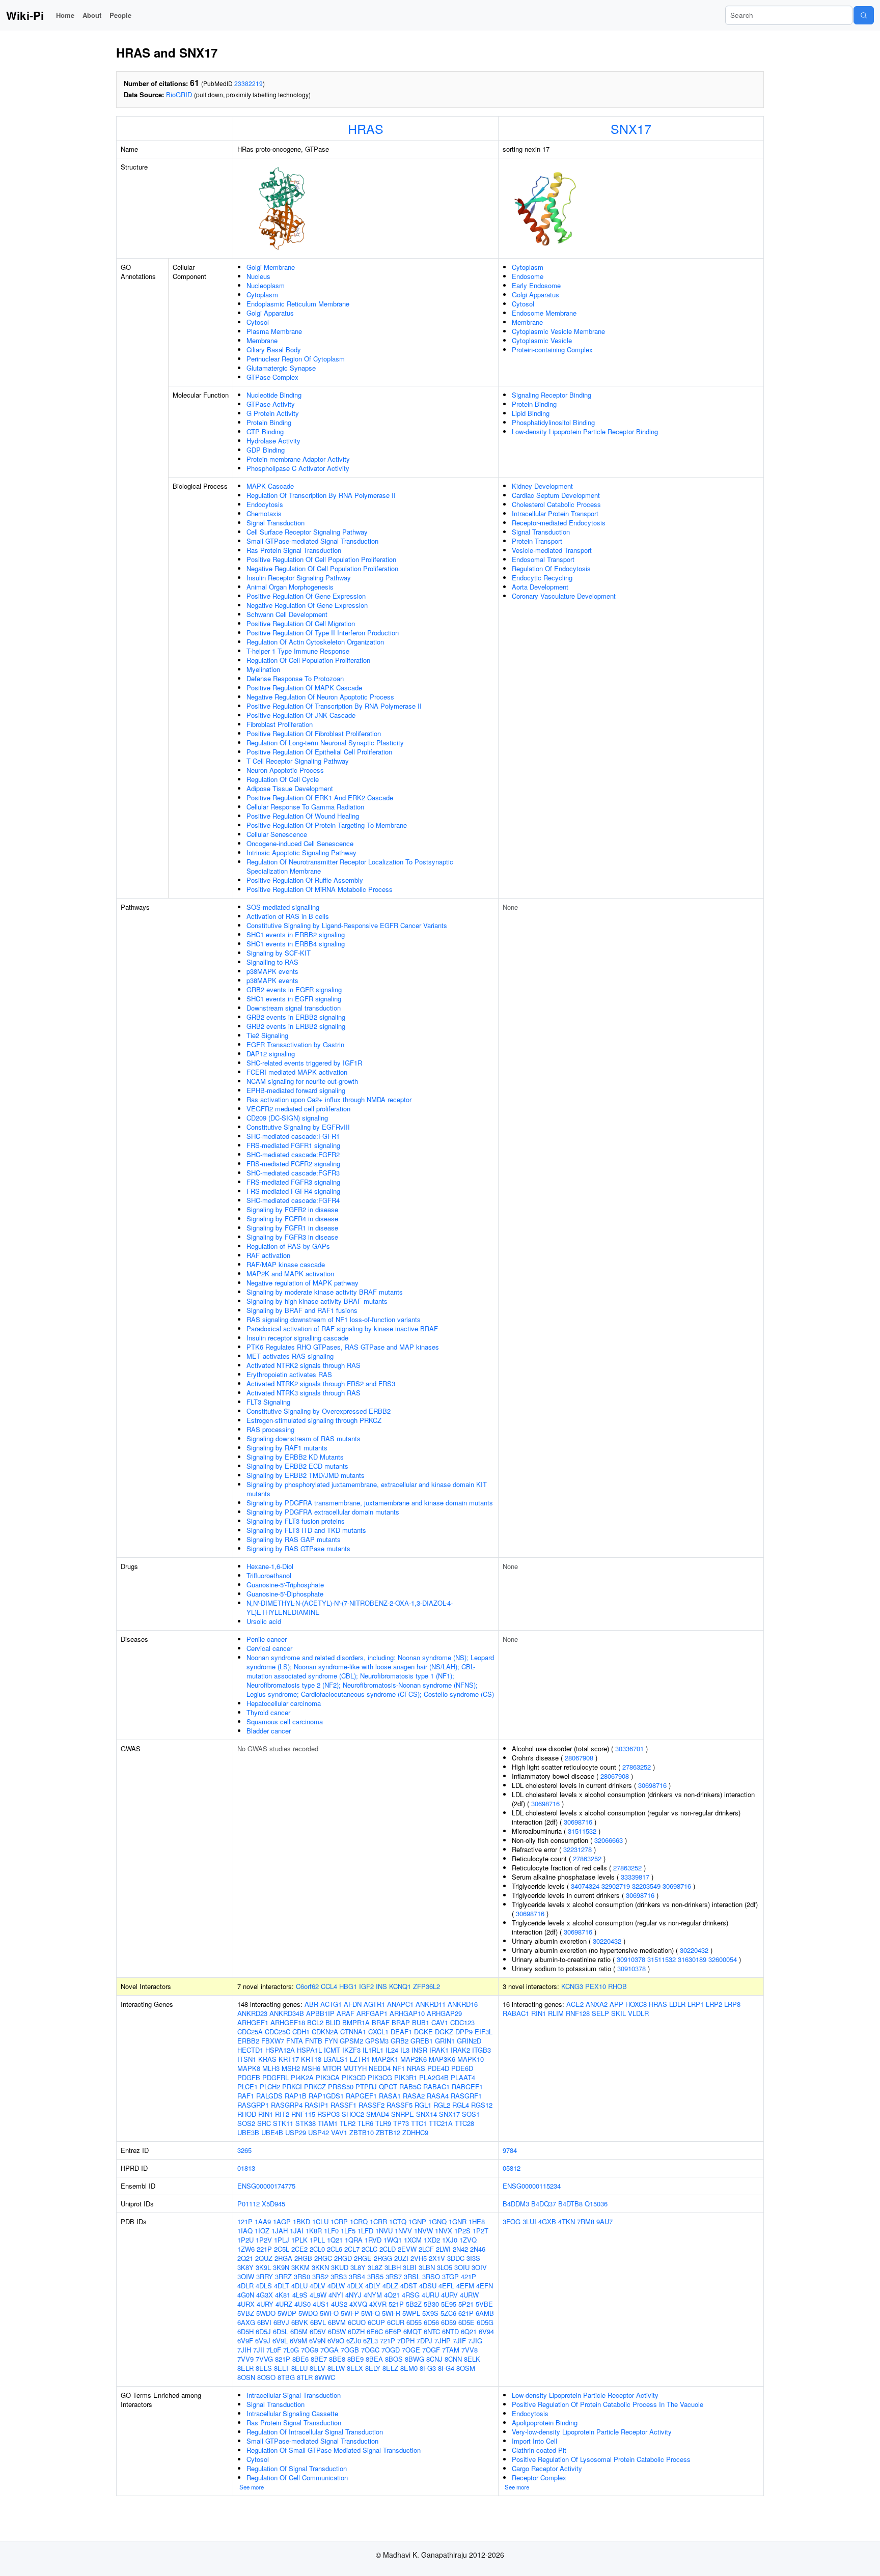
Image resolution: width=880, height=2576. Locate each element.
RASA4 (438, 2096)
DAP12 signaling (271, 1054)
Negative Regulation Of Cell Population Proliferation (322, 568)
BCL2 (315, 2022)
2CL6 (335, 2249)
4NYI (336, 2295)
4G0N (246, 2295)
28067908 (579, 1758)
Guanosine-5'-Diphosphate (285, 1594)
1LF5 (348, 2231)
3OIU (462, 2267)
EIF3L (484, 2032)
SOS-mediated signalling (283, 907)
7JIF (459, 2341)
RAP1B (296, 2096)
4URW (469, 2295)
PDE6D (462, 2068)
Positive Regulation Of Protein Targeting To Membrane (327, 825)
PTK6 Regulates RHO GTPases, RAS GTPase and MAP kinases (343, 1347)
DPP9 (464, 2032)
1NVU (384, 2231)
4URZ (284, 2304)
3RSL (412, 2276)
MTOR (332, 2068)
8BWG (415, 2359)
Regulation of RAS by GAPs (288, 1246)
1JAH (280, 2231)
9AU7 (604, 2221)
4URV (449, 2295)
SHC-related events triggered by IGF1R (304, 1063)
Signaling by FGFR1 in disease (292, 1228)
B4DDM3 (516, 2204)
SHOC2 (353, 2114)
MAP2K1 (385, 2059)
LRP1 (696, 2004)
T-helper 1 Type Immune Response (298, 651)
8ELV (318, 2368)
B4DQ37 (544, 2204)
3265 (244, 2150)
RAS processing (270, 1429)
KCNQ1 (400, 1986)
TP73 (401, 2123)
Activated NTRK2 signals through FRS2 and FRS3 (321, 1383)
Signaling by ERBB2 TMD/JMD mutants (306, 1475)
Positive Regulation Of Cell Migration (301, 623)
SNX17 (631, 128)
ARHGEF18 (288, 2022)
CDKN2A (325, 2032)
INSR (419, 2050)
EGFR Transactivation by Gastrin (295, 1044)
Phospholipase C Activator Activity (298, 468)
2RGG (383, 2258)
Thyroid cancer (268, 1712)
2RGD (343, 2258)
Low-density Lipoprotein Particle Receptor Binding (585, 431)
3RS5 (375, 2276)
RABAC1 (436, 2087)
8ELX (355, 2368)
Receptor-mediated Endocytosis (559, 523)
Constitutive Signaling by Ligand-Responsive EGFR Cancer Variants (347, 925)
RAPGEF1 (361, 2096)
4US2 (339, 2304)
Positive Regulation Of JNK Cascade (301, 715)
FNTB (314, 2041)
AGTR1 (374, 2004)
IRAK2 (460, 2050)
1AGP (282, 2221)
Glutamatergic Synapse (281, 368)
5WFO (329, 2313)
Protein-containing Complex (552, 349)
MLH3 (271, 2068)
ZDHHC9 (415, 2132)
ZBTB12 (388, 2132)
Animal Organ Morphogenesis (290, 587)
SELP (600, 2013)
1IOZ (262, 2231)
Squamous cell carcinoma (285, 1721)
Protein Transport (537, 541)
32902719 (616, 1886)
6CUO (357, 2322)
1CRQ (359, 2221)
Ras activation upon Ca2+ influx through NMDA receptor (329, 1099)
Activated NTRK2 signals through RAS (304, 1365)
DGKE (423, 2032)
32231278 (577, 1849)
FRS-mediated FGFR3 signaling (293, 1182)
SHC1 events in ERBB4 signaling (296, 944)
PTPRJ (366, 2087)
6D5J (263, 2331)
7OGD (391, 2350)
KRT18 (311, 2059)
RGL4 (461, 2105)
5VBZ (246, 2313)
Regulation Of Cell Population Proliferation (308, 660)
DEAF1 (401, 2032)
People (120, 15)
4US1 (321, 2304)
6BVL (318, 2322)
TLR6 (365, 2123)
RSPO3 (328, 2114)
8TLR (305, 2377)
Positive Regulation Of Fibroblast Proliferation (314, 733)
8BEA (374, 2359)
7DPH (406, 2341)
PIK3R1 (406, 2077)
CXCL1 (378, 2032)
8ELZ (390, 2368)
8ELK (472, 2359)
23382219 (249, 83)
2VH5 (419, 2258)
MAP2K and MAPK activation (290, 1273)
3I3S (473, 2258)
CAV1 (440, 2022)
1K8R (314, 2231)
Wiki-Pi (25, 15)
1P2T (480, 2231)
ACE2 (575, 2004)
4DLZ (390, 2286)
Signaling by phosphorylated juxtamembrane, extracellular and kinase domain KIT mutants (367, 1489)
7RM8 (586, 2221)
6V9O (336, 2341)
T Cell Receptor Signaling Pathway (298, 761)
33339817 (635, 1877)
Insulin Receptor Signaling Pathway (299, 578)
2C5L (282, 2249)
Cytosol (258, 322)
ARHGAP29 (444, 2013)
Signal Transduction (276, 523)
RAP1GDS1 (326, 2096)
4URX (246, 2304)
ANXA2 (597, 2004)
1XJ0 (450, 2240)
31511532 (582, 1831)
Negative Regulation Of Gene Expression (307, 605)
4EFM (465, 2286)
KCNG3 (572, 1986)
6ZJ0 (354, 2341)
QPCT (388, 2087)
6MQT (413, 2331)
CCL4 (329, 1986)
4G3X (265, 2295)
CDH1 (301, 2032)
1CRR (378, 2221)
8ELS (264, 2368)
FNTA (295, 2041)
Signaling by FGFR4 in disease (292, 1219)
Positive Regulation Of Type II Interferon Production (323, 633)
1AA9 (263, 2221)
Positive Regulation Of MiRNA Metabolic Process (320, 889)
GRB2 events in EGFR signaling (294, 989)
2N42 (460, 2249)
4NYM (373, 2295)
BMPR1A (356, 2022)
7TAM (451, 2350)
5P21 (466, 2304)
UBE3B (248, 2132)
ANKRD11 (431, 2004)
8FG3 (428, 2368)
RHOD (247, 2114)
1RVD (373, 2240)
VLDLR (638, 2013)
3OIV (479, 2267)
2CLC (369, 2249)
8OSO (266, 2377)
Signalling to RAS (272, 962)
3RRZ (283, 2276)
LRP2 (714, 2004)
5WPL (411, 2313)
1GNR (458, 2221)
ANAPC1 (400, 2004)
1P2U (245, 2240)
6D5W (337, 2331)
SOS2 (246, 2123)
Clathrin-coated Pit (539, 2450)
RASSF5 (400, 2105)
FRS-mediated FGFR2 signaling (293, 1164)
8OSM (466, 2368)
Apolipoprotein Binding (545, 2423)
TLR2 (348, 2123)
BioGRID (179, 94)
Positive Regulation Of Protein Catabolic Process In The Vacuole (608, 2404)
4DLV (318, 2286)
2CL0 (317, 2249)
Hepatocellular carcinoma (284, 1703)
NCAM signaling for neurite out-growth (302, 1081)
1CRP (339, 2221)
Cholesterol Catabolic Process (556, 504)
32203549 (646, 1886)
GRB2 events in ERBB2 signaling (296, 1017)
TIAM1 (328, 2123)
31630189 (692, 1959)
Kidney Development (542, 486)
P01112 (249, 2204)
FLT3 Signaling (268, 1402)
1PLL (317, 2240)
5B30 (431, 2304)
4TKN (567, 2221)
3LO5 (445, 2267)
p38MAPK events (272, 971)
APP (616, 2004)
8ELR (245, 2368)
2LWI (443, 2249)
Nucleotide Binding (274, 395)
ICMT (332, 2050)
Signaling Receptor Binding (552, 395)
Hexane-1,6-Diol (270, 1566)
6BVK (300, 2322)
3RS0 (302, 2276)
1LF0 (331, 2231)
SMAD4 (378, 2114)
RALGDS (269, 2096)
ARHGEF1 (253, 2022)
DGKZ (444, 2032)
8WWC (325, 2377)
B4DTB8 (570, 2204)
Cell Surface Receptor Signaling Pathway (307, 532)
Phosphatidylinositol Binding (553, 422)
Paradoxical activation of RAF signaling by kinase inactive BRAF (342, 1328)
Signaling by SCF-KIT (279, 953)
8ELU (299, 2368)
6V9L (280, 2341)
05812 (512, 2168)
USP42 (319, 2132)
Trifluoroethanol (269, 1575)
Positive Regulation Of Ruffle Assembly (305, 880)
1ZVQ (468, 2240)
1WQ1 (393, 2240)
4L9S (300, 2295)
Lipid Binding (531, 413)
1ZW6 (246, 2249)
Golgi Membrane (271, 267)
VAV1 (339, 2132)
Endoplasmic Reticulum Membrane (298, 304)
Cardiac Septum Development (556, 495)
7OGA (329, 2350)
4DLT (282, 2286)
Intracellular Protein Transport (555, 513)
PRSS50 (341, 2087)
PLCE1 (248, 2087)
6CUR (396, 2322)
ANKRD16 (463, 2004)
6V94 (486, 2331)
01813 (246, 2168)
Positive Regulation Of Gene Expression (306, 596)
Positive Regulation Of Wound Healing (303, 816)
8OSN (246, 2377)
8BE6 (300, 2359)
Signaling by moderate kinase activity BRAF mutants (325, 1292)
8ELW (336, 2368)
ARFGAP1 (372, 2013)
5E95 (449, 2304)
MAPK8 (249, 2068)
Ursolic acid (264, 1621)
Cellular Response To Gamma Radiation (305, 807)
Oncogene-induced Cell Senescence (300, 843)
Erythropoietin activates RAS (289, 1374)
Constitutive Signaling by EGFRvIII (298, 1127)
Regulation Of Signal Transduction (297, 2468)
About (92, 15)
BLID (333, 2022)
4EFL (446, 2286)
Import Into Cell (534, 2441)
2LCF (426, 2249)
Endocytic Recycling (542, 578)
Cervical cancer (269, 1648)
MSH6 (311, 2068)
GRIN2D (469, 2041)
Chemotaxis (264, 513)
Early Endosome (536, 285)
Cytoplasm (262, 295)
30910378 (631, 1959)
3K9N (281, 2267)
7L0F (274, 2350)
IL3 (405, 2050)
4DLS (264, 2286)
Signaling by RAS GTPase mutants (298, 1548)
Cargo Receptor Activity (547, 2468)
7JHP (443, 2341)
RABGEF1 (467, 2087)
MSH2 (291, 2068)
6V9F (245, 2341)
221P (264, 2249)
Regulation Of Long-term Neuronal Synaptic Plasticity (325, 743)
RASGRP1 (253, 2105)
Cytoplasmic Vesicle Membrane (558, 331)
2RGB (303, 2258)
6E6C (375, 2331)
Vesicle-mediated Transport (552, 550)
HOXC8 (636, 2004)
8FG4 (446, 2368)
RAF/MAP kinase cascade (286, 1264)
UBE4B (272, 2132)
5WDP (287, 2313)
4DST (409, 2286)
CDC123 (462, 2022)
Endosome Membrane (544, 313)
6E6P (393, 2331)
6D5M (299, 2331)
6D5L (281, 2331)
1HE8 (477, 2221)
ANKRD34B (287, 2013)
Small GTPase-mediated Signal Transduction (312, 541)
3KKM (300, 2267)
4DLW (336, 2286)
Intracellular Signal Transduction (294, 2395)
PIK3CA (328, 2077)
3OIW (246, 2276)
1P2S (462, 2231)
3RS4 (357, 2276)
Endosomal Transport (543, 559)
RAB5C (410, 2087)
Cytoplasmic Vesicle (542, 340)
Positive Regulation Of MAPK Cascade (304, 688)
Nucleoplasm (266, 285)
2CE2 (299, 2249)
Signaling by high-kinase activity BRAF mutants (317, 1301)
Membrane (262, 340)
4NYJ (353, 2295)
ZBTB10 (362, 2132)
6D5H (245, 2331)
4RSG (411, 2295)
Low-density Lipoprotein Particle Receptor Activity (585, 2395)
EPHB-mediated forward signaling (296, 1090)
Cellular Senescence (277, 834)
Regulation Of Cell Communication (297, 2477)
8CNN (453, 2359)
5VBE (484, 2304)
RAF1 (246, 2096)
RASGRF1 (466, 2096)
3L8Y (358, 2267)
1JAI (297, 2231)
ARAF (346, 2013)
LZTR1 (360, 2059)
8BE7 (319, 2359)
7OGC (370, 2350)
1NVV (403, 2231)
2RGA (283, 2258)
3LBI (410, 2267)
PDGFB (249, 2077)
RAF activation (268, 1255)
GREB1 (422, 2041)
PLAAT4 (463, 2077)
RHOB (617, 1986)
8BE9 (355, 2359)
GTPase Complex (272, 377)
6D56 (431, 2322)
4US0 (302, 2304)
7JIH (244, 2350)
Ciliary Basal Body (274, 349)
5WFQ (370, 2313)
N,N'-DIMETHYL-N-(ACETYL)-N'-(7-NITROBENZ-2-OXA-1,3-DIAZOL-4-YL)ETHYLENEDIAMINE (350, 1607)
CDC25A (250, 2032)
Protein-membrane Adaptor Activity (298, 459)
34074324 (585, 1886)
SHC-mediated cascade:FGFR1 (293, 1136)
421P (469, 2276)
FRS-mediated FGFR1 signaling (293, 1145)
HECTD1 (250, 2050)
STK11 (283, 2123)
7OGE (411, 2350)
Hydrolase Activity (273, 441)
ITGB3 (482, 2050)
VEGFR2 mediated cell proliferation (298, 1109)
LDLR (677, 2004)
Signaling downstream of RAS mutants (304, 1438)
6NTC (432, 2331)
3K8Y (245, 2267)
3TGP (450, 2276)
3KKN (320, 2267)
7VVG (264, 2359)
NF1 (399, 2068)
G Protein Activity (273, 413)
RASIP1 (317, 2105)
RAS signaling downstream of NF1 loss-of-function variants (334, 1319)
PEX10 (596, 1986)
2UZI (401, 2258)
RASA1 (390, 2096)
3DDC (456, 2258)
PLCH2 (270, 2087)
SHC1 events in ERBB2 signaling (296, 934)
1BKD (301, 2221)
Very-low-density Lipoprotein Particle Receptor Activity (592, 2432)
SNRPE (403, 2114)
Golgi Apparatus (270, 313)
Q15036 (596, 2204)
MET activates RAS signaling (290, 1356)
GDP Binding (266, 450)
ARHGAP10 (407, 2013)
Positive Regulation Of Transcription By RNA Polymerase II (334, 706)
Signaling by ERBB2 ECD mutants (297, 1466)
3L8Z (375, 2267)
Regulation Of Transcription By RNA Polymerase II (321, 495)
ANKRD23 (252, 2013)
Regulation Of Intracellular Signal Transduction (315, 2432)
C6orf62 (307, 1986)
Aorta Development (540, 587)
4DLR (245, 2286)
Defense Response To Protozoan (295, 678)
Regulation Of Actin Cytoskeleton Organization (315, 642)
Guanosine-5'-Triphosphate (285, 1585)
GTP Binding (265, 431)
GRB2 (400, 2041)
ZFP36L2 (427, 1986)
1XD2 (432, 2240)
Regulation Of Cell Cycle (283, 779)
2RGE (363, 2258)
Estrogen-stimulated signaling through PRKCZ (314, 1420)
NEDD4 (380, 2068)
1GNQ (437, 2221)
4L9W (318, 2295)
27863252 (637, 1767)
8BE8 (337, 2359)
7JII (259, 2350)
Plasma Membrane (274, 331)
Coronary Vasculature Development (564, 596)
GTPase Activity (271, 404)
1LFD (365, 2231)
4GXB (547, 2221)
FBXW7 (273, 2041)
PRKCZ (315, 2087)
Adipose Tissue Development (290, 788)
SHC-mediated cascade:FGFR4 (293, 1200)
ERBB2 (248, 2041)
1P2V (264, 2240)
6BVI (264, 2322)
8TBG (286, 2377)
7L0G (291, 2350)
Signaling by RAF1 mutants (287, 1448)
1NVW (423, 2231)
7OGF (431, 2350)
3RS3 (339, 2276)
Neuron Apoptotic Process (285, 770)
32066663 (609, 1840)
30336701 (629, 1748)
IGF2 (366, 1986)
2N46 (478, 2249)
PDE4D (438, 2068)
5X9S (430, 2313)
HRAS (366, 128)
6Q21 (469, 2331)
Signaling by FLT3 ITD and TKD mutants (306, 1530)
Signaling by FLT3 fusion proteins (296, 1521)
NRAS (416, 2068)
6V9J (263, 2341)
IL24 (392, 2050)
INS (381, 1986)
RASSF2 (372, 2105)
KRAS (267, 2059)
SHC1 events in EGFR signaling (294, 999)
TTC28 (464, 2123)
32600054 (723, 1959)
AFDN (353, 2004)
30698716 (652, 1785)
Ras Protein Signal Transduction (294, 550)
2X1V (437, 2258)
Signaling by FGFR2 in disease (292, 1209)
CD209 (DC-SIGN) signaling (287, 1118)
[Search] (864, 15)
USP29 (296, 2132)
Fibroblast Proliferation (280, 724)
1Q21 (335, 2240)
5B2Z (414, 2304)
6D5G (485, 2322)
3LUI (529, 2221)
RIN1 (266, 2114)
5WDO (266, 2313)
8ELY (373, 2368)
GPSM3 (377, 2041)
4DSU (428, 2286)
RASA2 (414, 2096)
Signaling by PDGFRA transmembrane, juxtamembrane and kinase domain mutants (370, 1503)
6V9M (298, 2341)
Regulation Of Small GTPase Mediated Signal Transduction (334, 2450)
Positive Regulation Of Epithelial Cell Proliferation (319, 752)
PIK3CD (354, 2077)
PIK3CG (380, 2077)
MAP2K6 (414, 2059)
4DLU (299, 2286)
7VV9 (245, 2359)
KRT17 (289, 2059)
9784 (510, 2150)
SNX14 (427, 2114)
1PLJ (282, 2240)
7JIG (475, 2341)
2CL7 (352, 2249)
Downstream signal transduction (294, 1008)
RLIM (556, 2013)
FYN (331, 2041)
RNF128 (578, 2013)
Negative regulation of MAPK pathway (302, 1283)
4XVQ (358, 2304)
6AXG (246, 2322)
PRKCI (292, 2087)
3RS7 (394, 2276)
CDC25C (278, 2032)
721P (388, 2341)
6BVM (337, 2322)
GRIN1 (445, 2041)
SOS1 (471, 2114)
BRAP (401, 2022)
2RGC (323, 2258)
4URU (430, 2295)
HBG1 (348, 1986)
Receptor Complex (539, 2477)
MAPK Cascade (270, 486)
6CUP (376, 2322)
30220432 (607, 1941)
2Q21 (245, 2258)
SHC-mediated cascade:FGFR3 (293, 1173)
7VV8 (470, 2350)
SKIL (618, 2013)
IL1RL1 (373, 2050)
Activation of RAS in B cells (288, 916)
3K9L (263, 2267)
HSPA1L (309, 2050)
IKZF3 (351, 2050)
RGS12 (482, 2105)
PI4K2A (302, 2077)
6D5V (318, 2331)
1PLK (299, 2240)
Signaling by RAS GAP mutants (294, 1539)
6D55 (414, 2322)
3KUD (340, 2267)
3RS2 (320, 2276)
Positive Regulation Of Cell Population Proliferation (321, 559)
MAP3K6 (442, 2059)
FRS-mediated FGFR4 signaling (293, 1191)
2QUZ (264, 2258)
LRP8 (732, 2004)
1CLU (320, 2221)
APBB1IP (320, 2013)
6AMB (485, 2313)
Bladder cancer (269, 1731)
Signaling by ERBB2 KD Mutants (295, 1457)
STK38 (306, 2123)
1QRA (354, 2240)
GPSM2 (351, 2041)
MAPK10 (471, 2059)
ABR (311, 2004)
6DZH (356, 2331)
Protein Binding (269, 422)
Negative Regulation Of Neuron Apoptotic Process (320, 697)
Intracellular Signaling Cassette (292, 2413)
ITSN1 (247, 2059)
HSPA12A (280, 2050)
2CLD (388, 2249)
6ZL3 (370, 2341)
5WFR (391, 2313)
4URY (265, 2304)
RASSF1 (343, 2105)
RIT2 (282, 2114)
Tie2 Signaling (267, 1035)
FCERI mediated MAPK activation (297, 1072)
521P (396, 2304)
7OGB (350, 2350)
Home (65, 15)
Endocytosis (265, 504)
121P (245, 2221)
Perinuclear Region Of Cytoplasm (296, 359)
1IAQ (245, 2231)
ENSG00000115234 (532, 2186)
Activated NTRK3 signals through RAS (304, 1393)
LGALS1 (336, 2059)
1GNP (417, 2221)
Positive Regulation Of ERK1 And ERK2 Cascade (320, 797)
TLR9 (383, 2123)
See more (252, 2487)
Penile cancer (267, 1639)
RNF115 (303, 2114)
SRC (264, 2123)
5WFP (350, 2313)
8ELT (282, 2368)
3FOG (512, 2221)
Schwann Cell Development (287, 614)
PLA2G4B (434, 2077)
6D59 (449, 2322)
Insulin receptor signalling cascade (297, 1338)
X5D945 (273, 2204)
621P (466, 2313)
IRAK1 (439, 2050)
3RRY (265, 2276)
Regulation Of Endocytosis (551, 568)
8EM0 (409, 2368)
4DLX (355, 2286)
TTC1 (419, 2123)
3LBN (427, 2267)
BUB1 (421, 2022)
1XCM (413, 2240)
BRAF (381, 2022)
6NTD (450, 2331)
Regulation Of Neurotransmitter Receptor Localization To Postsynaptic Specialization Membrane (350, 866)
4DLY (373, 2286)
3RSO (431, 2276)
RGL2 (442, 2105)
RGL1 (423, 2105)
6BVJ (281, 2322)
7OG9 (310, 2350)
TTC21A (441, 2123)
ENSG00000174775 (266, 2186)
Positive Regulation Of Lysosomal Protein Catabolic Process (601, 2459)
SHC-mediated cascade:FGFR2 (293, 1154)
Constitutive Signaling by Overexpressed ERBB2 (319, 1411)
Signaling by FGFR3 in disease (292, 1237)
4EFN (485, 2286)
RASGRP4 (287, 2105)
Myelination (263, 669)
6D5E (466, 2322)
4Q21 (392, 2295)
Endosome (528, 276)
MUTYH (355, 2068)
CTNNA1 (353, 2032)
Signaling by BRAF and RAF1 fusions (302, 1310)
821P (283, 2359)
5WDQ (308, 2313)
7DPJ (424, 2341)
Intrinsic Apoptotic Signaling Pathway (301, 852)
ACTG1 (331, 2004)
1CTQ (398, 2221)
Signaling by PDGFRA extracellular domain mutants (323, 1512)
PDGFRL (276, 2077)
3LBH (393, 2267)
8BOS (394, 2359)
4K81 (283, 2295)
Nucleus (258, 276)
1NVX (444, 2231)
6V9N (317, 2341)
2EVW (407, 2249)
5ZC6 (448, 2313)
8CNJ (434, 2359)
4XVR (378, 2304)
